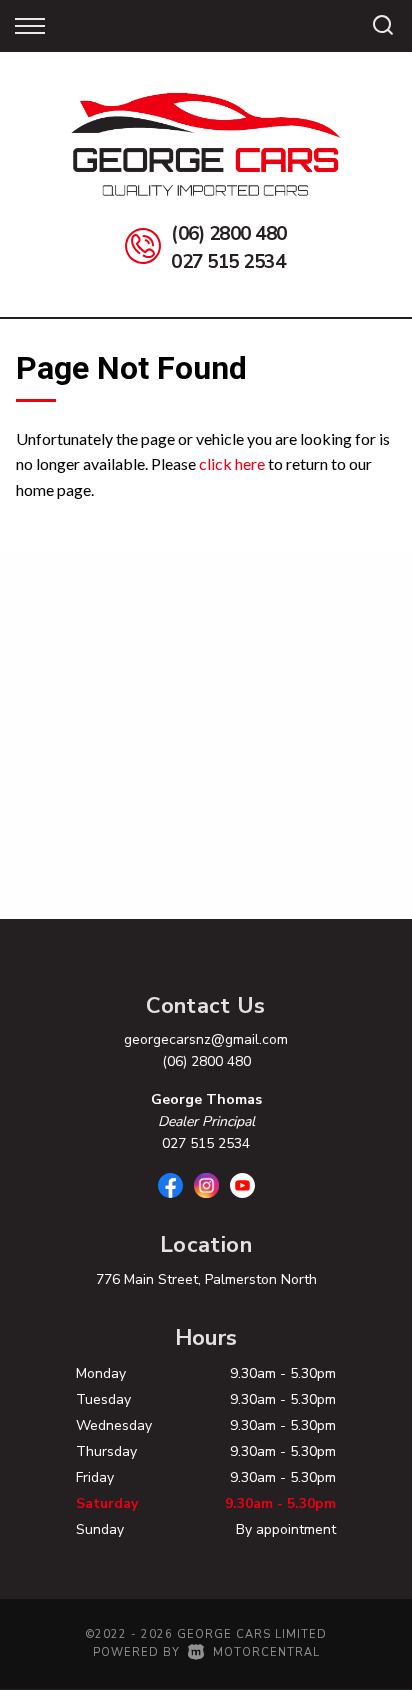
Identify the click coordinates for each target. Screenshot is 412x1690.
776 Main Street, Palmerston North (206, 1279)
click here (232, 463)
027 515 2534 (228, 262)
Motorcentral (266, 1652)
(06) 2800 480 (229, 234)
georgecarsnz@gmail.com (206, 1039)
